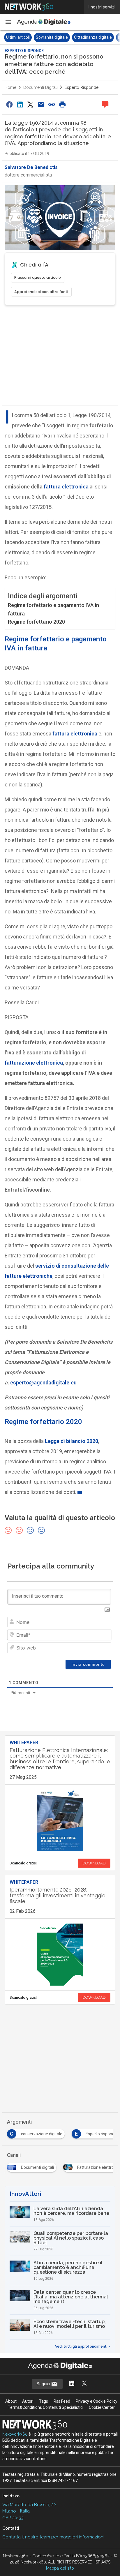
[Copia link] (52, 104)
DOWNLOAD (94, 1863)
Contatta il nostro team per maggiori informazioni (53, 2537)
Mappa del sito (60, 2568)
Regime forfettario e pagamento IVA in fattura (53, 609)
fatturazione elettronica (34, 1063)
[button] (8, 22)
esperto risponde (82, 87)
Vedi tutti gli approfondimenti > (83, 2346)
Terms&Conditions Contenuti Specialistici (46, 2407)
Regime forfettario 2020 (36, 622)
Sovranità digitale (20, 37)
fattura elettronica (66, 487)
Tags (44, 2401)
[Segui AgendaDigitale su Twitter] (84, 2384)
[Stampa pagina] (62, 104)
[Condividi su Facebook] (9, 104)
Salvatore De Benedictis (31, 167)
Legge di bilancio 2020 (72, 1441)
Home (10, 87)
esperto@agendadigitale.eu (43, 1383)
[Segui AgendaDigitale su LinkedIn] (72, 2384)
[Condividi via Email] (41, 104)
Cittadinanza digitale (61, 37)
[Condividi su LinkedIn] (20, 104)
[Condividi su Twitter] (31, 104)
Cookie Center (102, 2407)
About (11, 2401)
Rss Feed (62, 2401)
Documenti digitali (40, 87)
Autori (28, 2401)
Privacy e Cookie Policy (97, 2401)
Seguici (44, 2384)
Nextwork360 (15, 2434)
